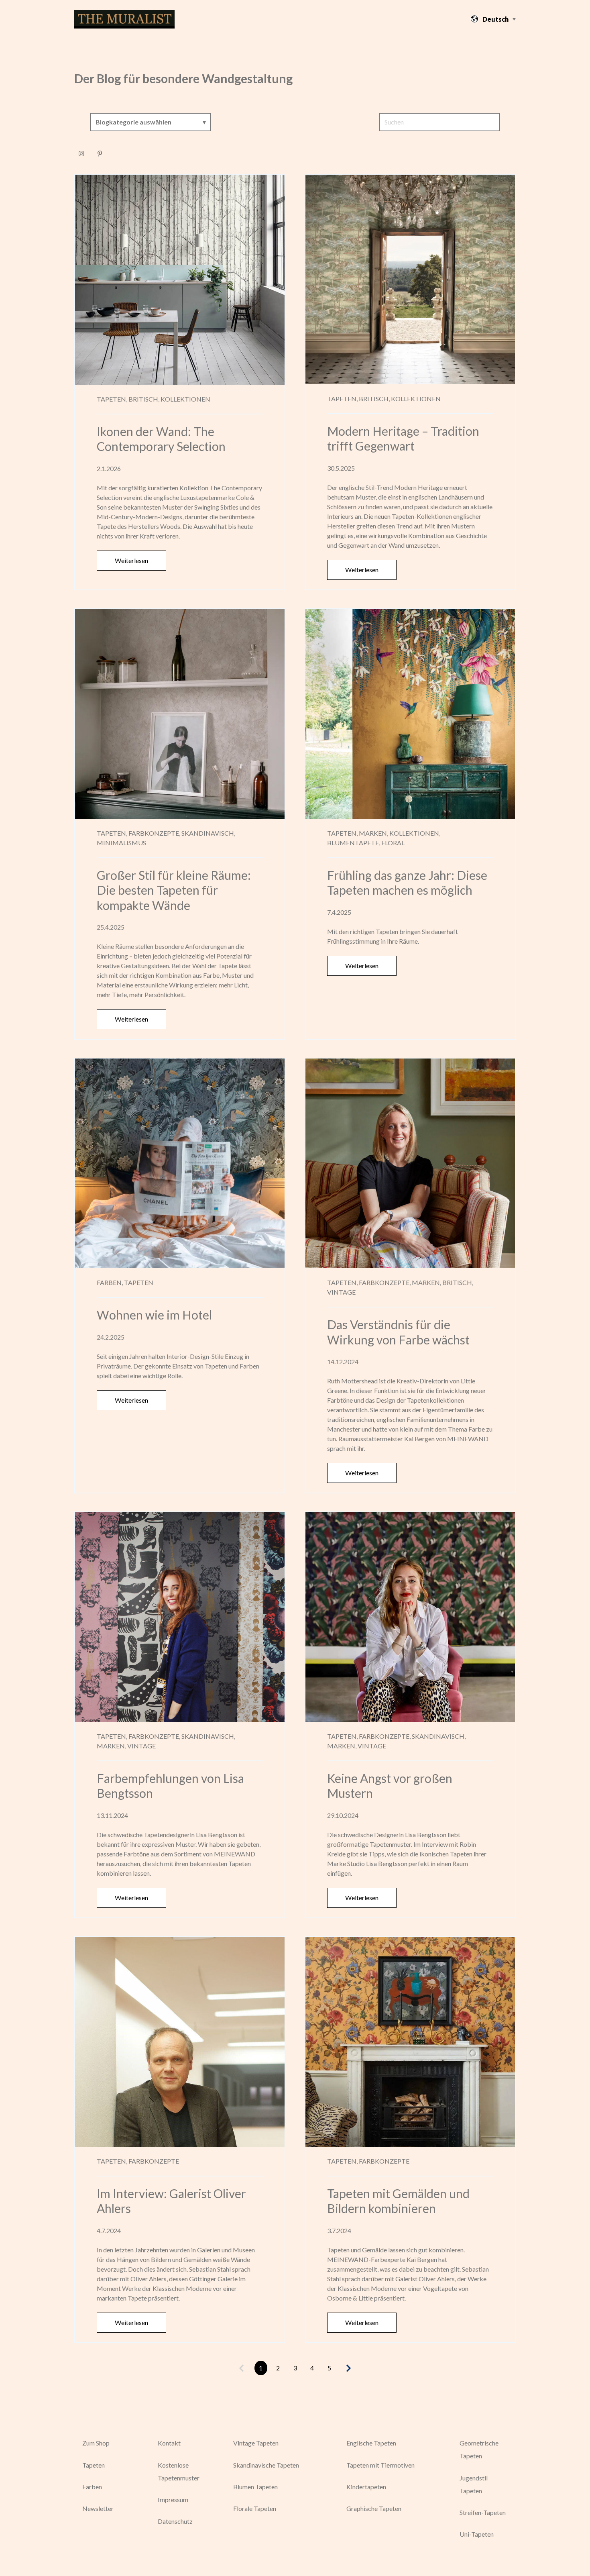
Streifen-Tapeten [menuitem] (483, 2512)
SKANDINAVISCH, (208, 833)
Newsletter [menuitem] (98, 2508)
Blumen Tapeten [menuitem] (255, 2487)
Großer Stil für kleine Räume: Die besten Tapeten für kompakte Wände (174, 890)
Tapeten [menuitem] (94, 2465)
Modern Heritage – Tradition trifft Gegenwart (403, 439)
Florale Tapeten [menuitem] (255, 2508)
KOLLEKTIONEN (185, 399)
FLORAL (393, 843)
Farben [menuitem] (92, 2487)
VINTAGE (341, 1292)
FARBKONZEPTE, (154, 833)
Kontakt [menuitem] (169, 2443)
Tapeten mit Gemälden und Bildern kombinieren (398, 2201)
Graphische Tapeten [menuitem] (374, 2508)
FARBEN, (110, 1282)
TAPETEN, (112, 399)
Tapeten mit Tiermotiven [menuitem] (380, 2465)
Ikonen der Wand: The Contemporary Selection (161, 439)
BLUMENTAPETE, (354, 843)
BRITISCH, (144, 399)
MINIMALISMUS (121, 843)
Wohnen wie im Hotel (154, 1315)
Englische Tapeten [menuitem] (371, 2443)
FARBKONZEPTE (154, 2161)
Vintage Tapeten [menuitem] (256, 2443)
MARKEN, (373, 833)
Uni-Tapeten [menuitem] (477, 2534)
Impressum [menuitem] (173, 2500)
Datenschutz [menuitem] (175, 2521)
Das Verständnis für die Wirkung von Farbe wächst (398, 1332)
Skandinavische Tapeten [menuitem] (266, 2465)
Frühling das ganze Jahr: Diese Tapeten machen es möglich (407, 883)
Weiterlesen (131, 560)
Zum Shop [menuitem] (96, 2443)
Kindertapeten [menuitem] (366, 2487)
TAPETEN (139, 1282)
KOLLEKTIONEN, (415, 833)
